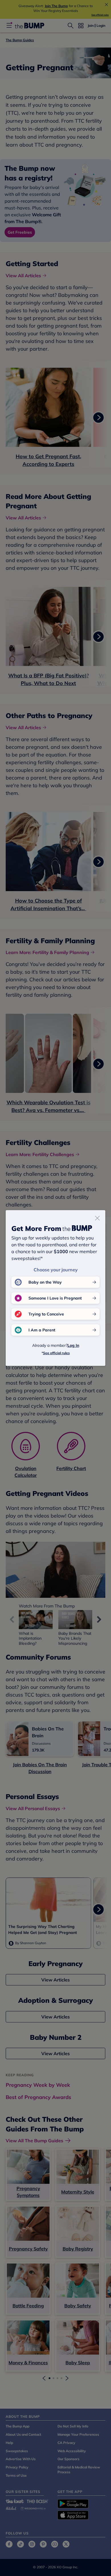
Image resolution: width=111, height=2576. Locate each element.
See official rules (56, 1353)
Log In (73, 1345)
